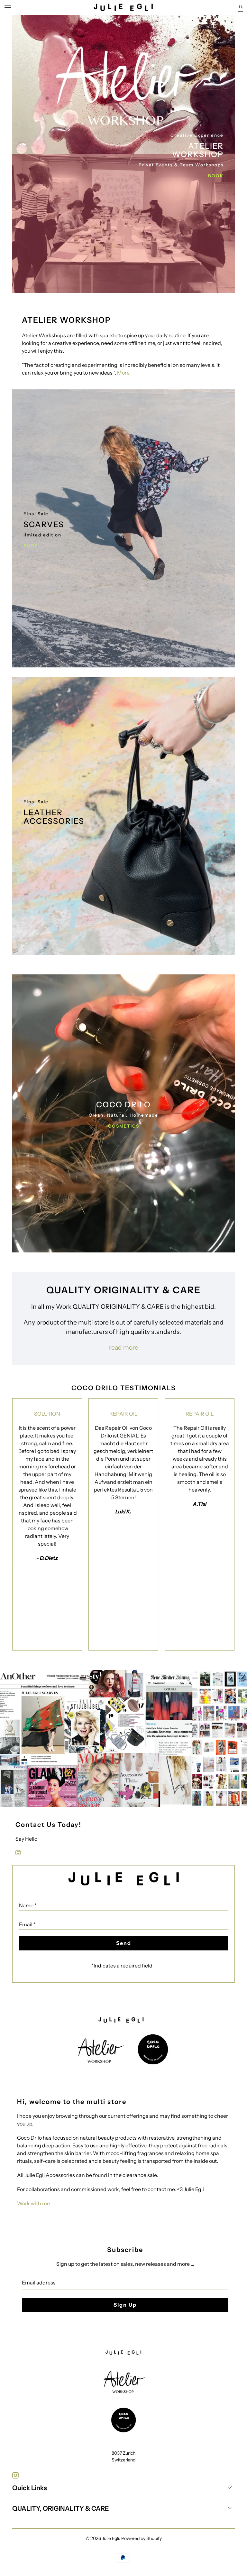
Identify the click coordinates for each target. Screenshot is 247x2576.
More (123, 373)
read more (124, 1347)
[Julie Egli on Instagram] (18, 1853)
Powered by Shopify (142, 2538)
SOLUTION (47, 1414)
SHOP (31, 546)
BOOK (216, 176)
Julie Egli (110, 2538)
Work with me (33, 2203)
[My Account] (6, 8)
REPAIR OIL (123, 1414)
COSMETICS (124, 1126)
